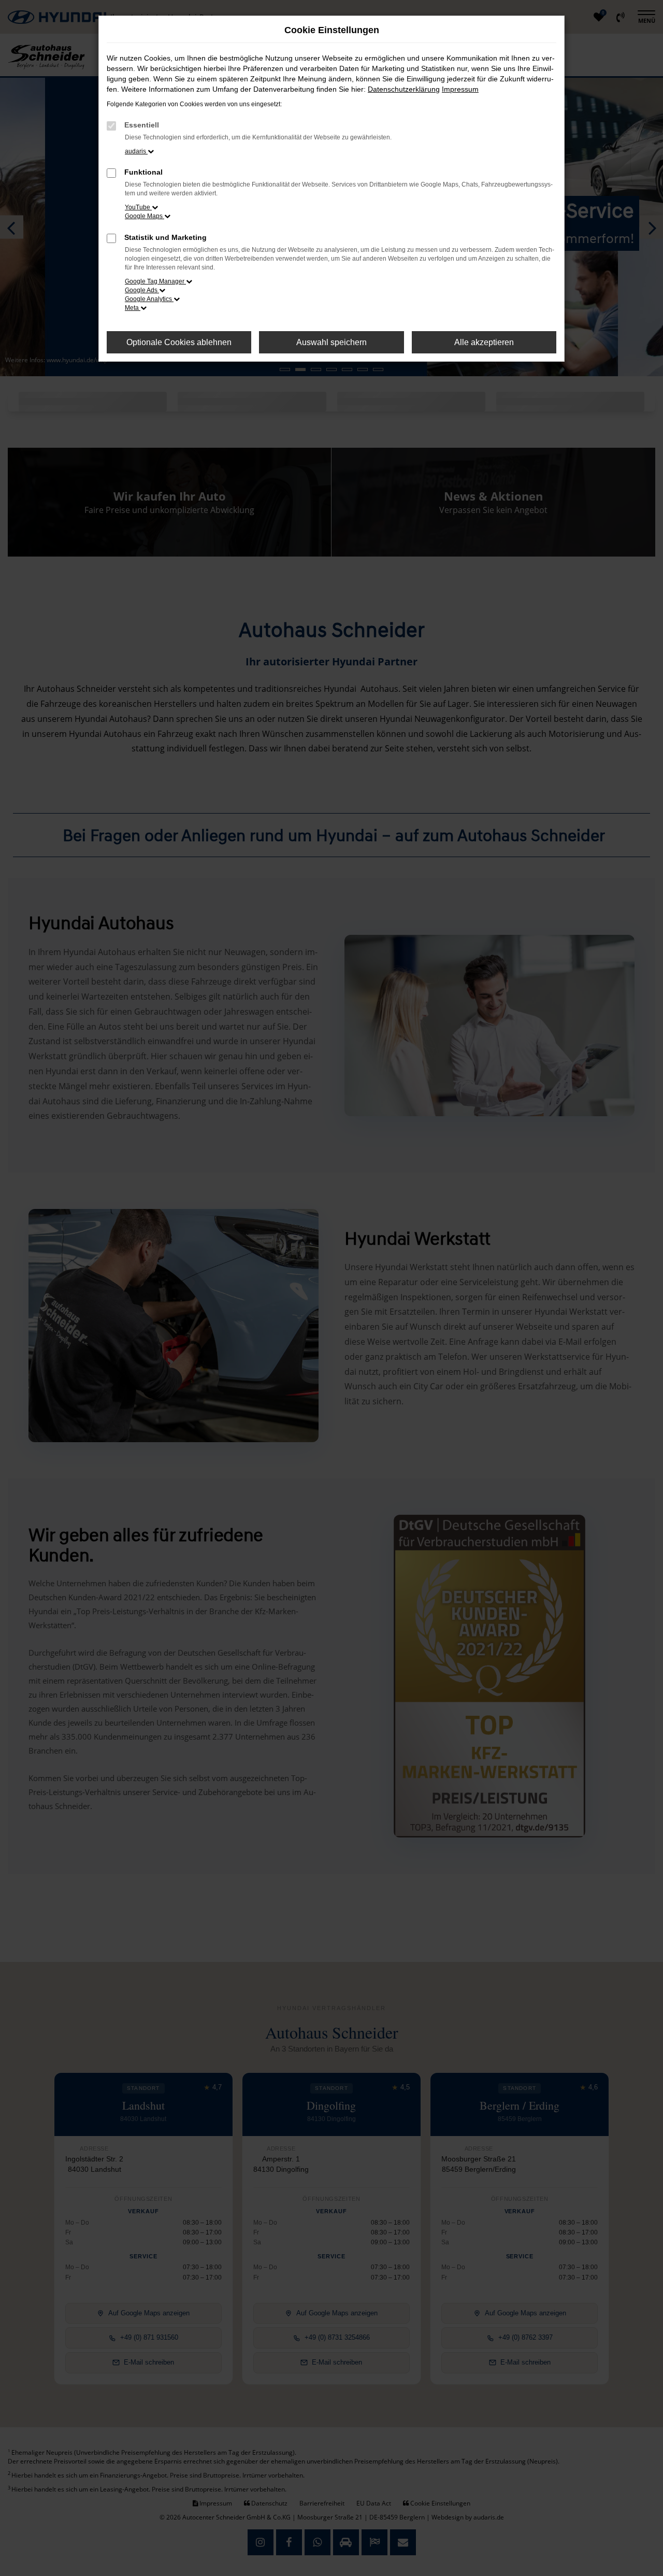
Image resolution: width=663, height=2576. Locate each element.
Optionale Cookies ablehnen (179, 342)
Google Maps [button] (145, 216)
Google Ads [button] (142, 290)
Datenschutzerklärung (404, 89)
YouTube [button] (138, 207)
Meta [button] (133, 308)
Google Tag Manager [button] (155, 281)
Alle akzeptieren (484, 342)
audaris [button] (136, 151)
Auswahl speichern (331, 342)
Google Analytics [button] (149, 299)
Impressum (460, 89)
